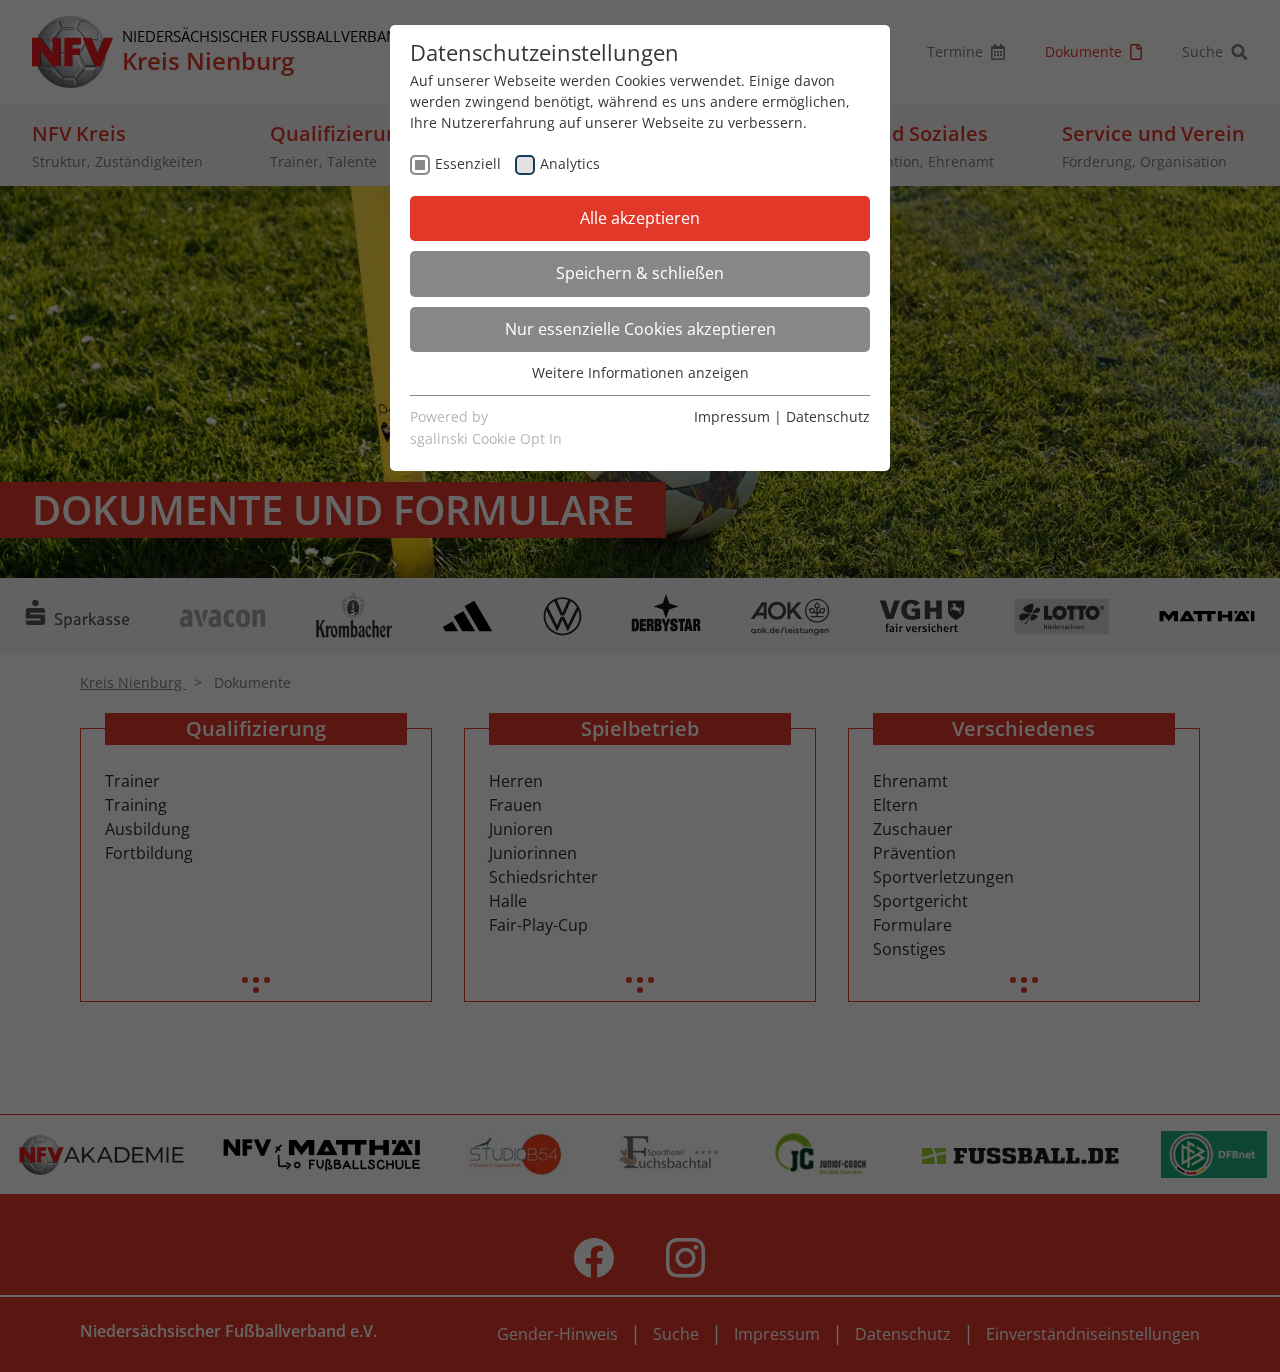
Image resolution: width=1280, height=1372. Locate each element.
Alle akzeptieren (640, 218)
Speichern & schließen (640, 273)
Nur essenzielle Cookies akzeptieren (640, 329)
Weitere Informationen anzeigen (640, 372)
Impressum (732, 416)
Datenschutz (828, 416)
